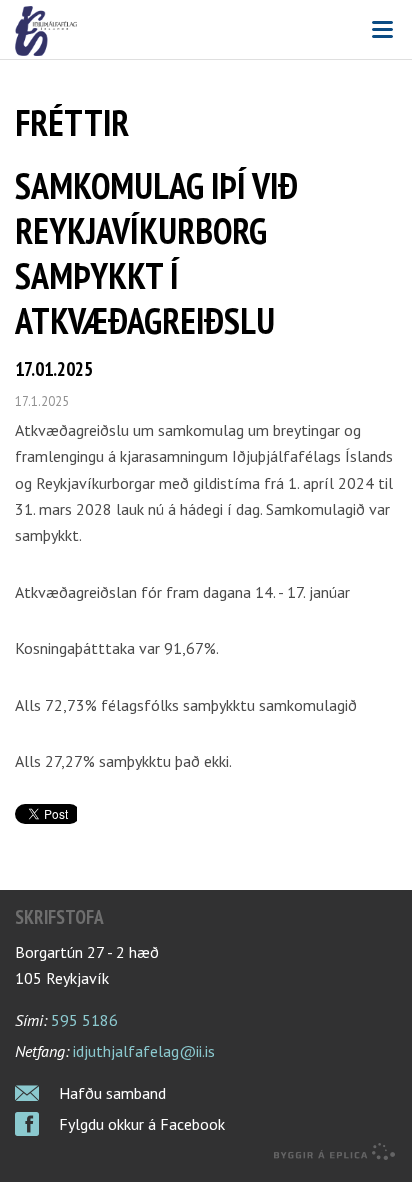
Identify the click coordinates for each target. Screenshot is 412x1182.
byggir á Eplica (335, 1152)
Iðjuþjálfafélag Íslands (206, 31)
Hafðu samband (112, 1093)
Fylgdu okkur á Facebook (142, 1124)
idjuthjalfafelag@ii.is (144, 1051)
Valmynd (382, 30)
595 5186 (84, 1020)
